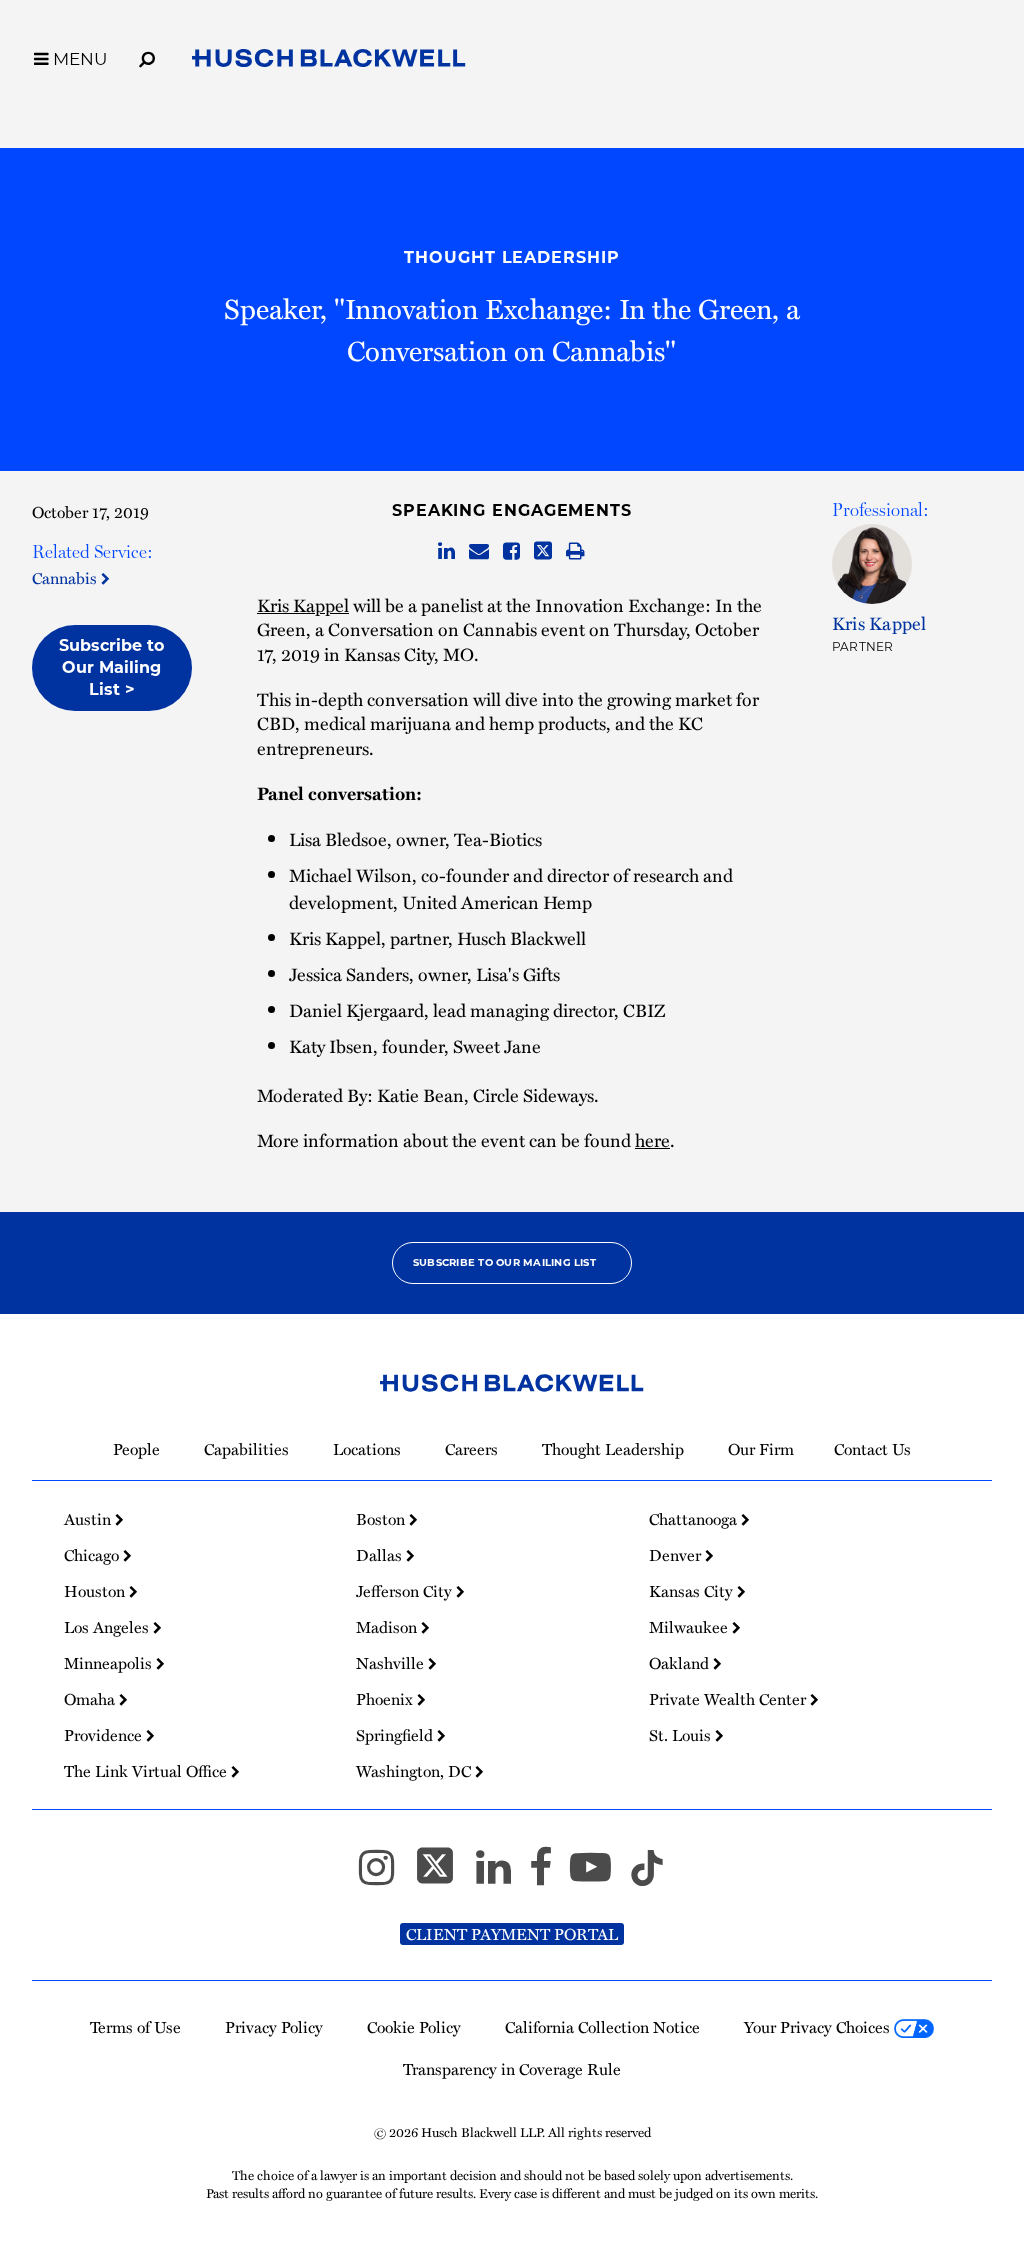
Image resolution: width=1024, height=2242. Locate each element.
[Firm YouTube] (599, 1876)
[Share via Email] (479, 552)
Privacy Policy (274, 2027)
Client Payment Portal (512, 1934)
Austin (89, 1519)
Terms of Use (135, 2027)
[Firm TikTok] (647, 1876)
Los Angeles (108, 1627)
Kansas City (693, 1591)
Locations (367, 1449)
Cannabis (66, 578)
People (136, 1449)
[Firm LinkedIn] (502, 1876)
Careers (471, 1449)
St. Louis (682, 1735)
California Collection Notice (602, 2027)
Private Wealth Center (729, 1699)
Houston (96, 1591)
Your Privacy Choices (819, 2027)
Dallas (381, 1555)
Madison (388, 1627)
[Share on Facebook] (511, 552)
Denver (677, 1555)
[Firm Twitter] (444, 1876)
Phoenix (386, 1699)
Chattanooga (695, 1519)
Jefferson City (406, 1591)
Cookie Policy (414, 2027)
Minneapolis (110, 1663)
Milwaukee (690, 1627)
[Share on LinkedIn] (446, 552)
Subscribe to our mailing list (504, 1262)
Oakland (681, 1663)
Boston (382, 1519)
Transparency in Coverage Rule (512, 2069)
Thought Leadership (511, 257)
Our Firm (761, 1449)
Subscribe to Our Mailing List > (111, 667)
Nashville (392, 1663)
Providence (105, 1735)
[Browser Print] (575, 552)
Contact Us (872, 1449)
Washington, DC (415, 1771)
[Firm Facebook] (549, 1876)
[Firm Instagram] (385, 1876)
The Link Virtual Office (147, 1771)
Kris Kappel (303, 604)
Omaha (91, 1699)
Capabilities (246, 1449)
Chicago (93, 1555)
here (652, 1139)
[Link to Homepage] (329, 62)
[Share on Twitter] (543, 552)
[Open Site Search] (147, 56)
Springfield (396, 1735)
